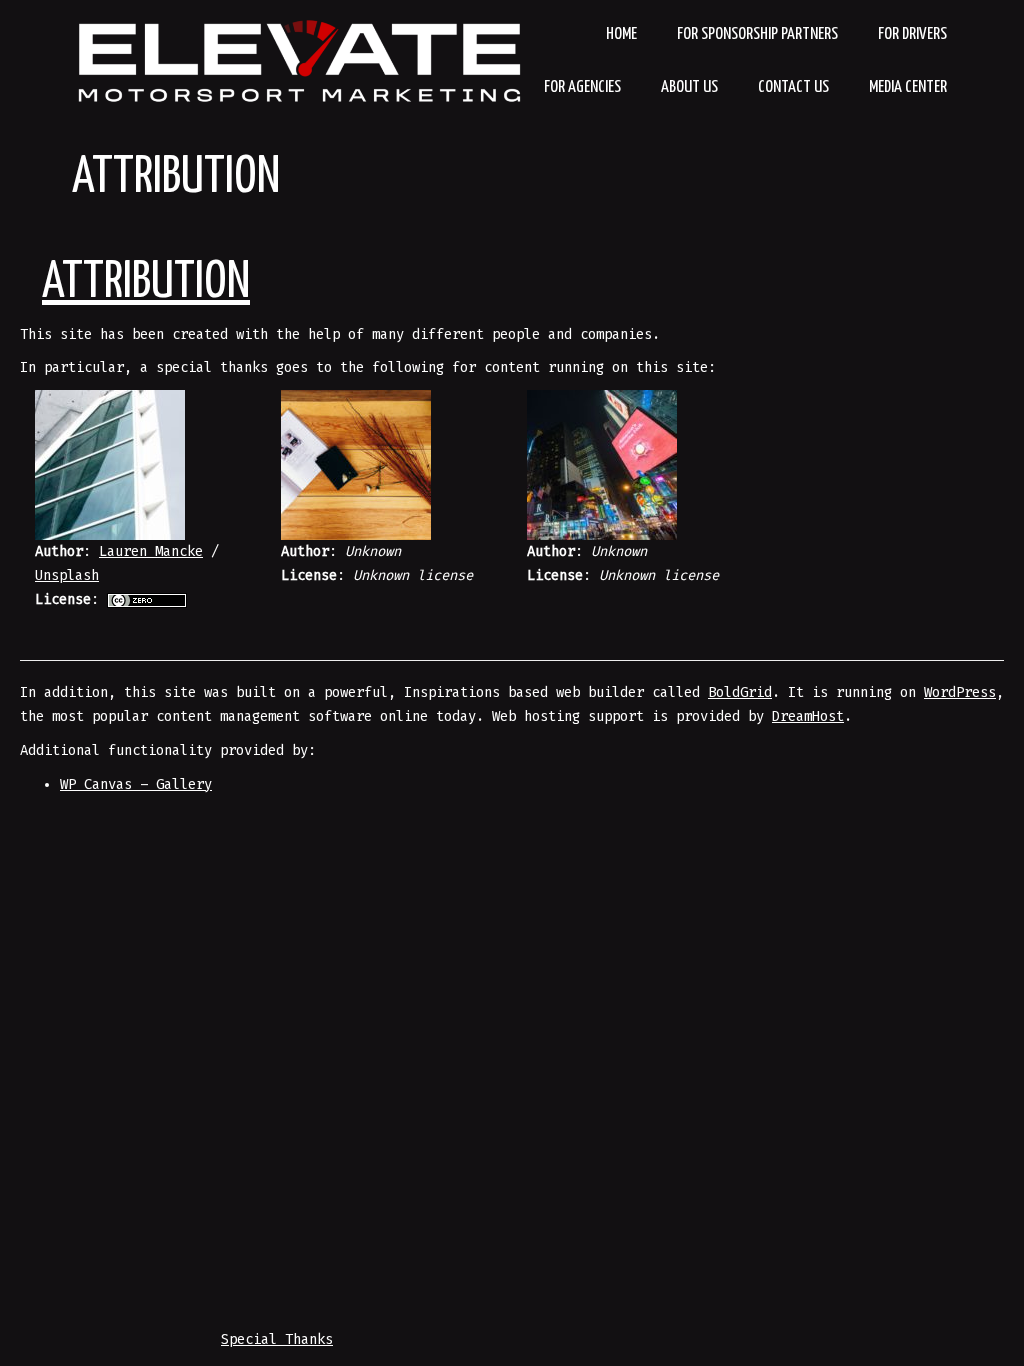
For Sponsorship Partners (757, 34)
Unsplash (67, 575)
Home (621, 34)
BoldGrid (740, 692)
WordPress (960, 692)
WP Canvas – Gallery (136, 784)
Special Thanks (277, 1339)
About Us (689, 87)
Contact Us (793, 87)
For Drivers (912, 34)
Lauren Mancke (151, 551)
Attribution (176, 178)
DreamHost (808, 716)
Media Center (908, 87)
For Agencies (582, 87)
